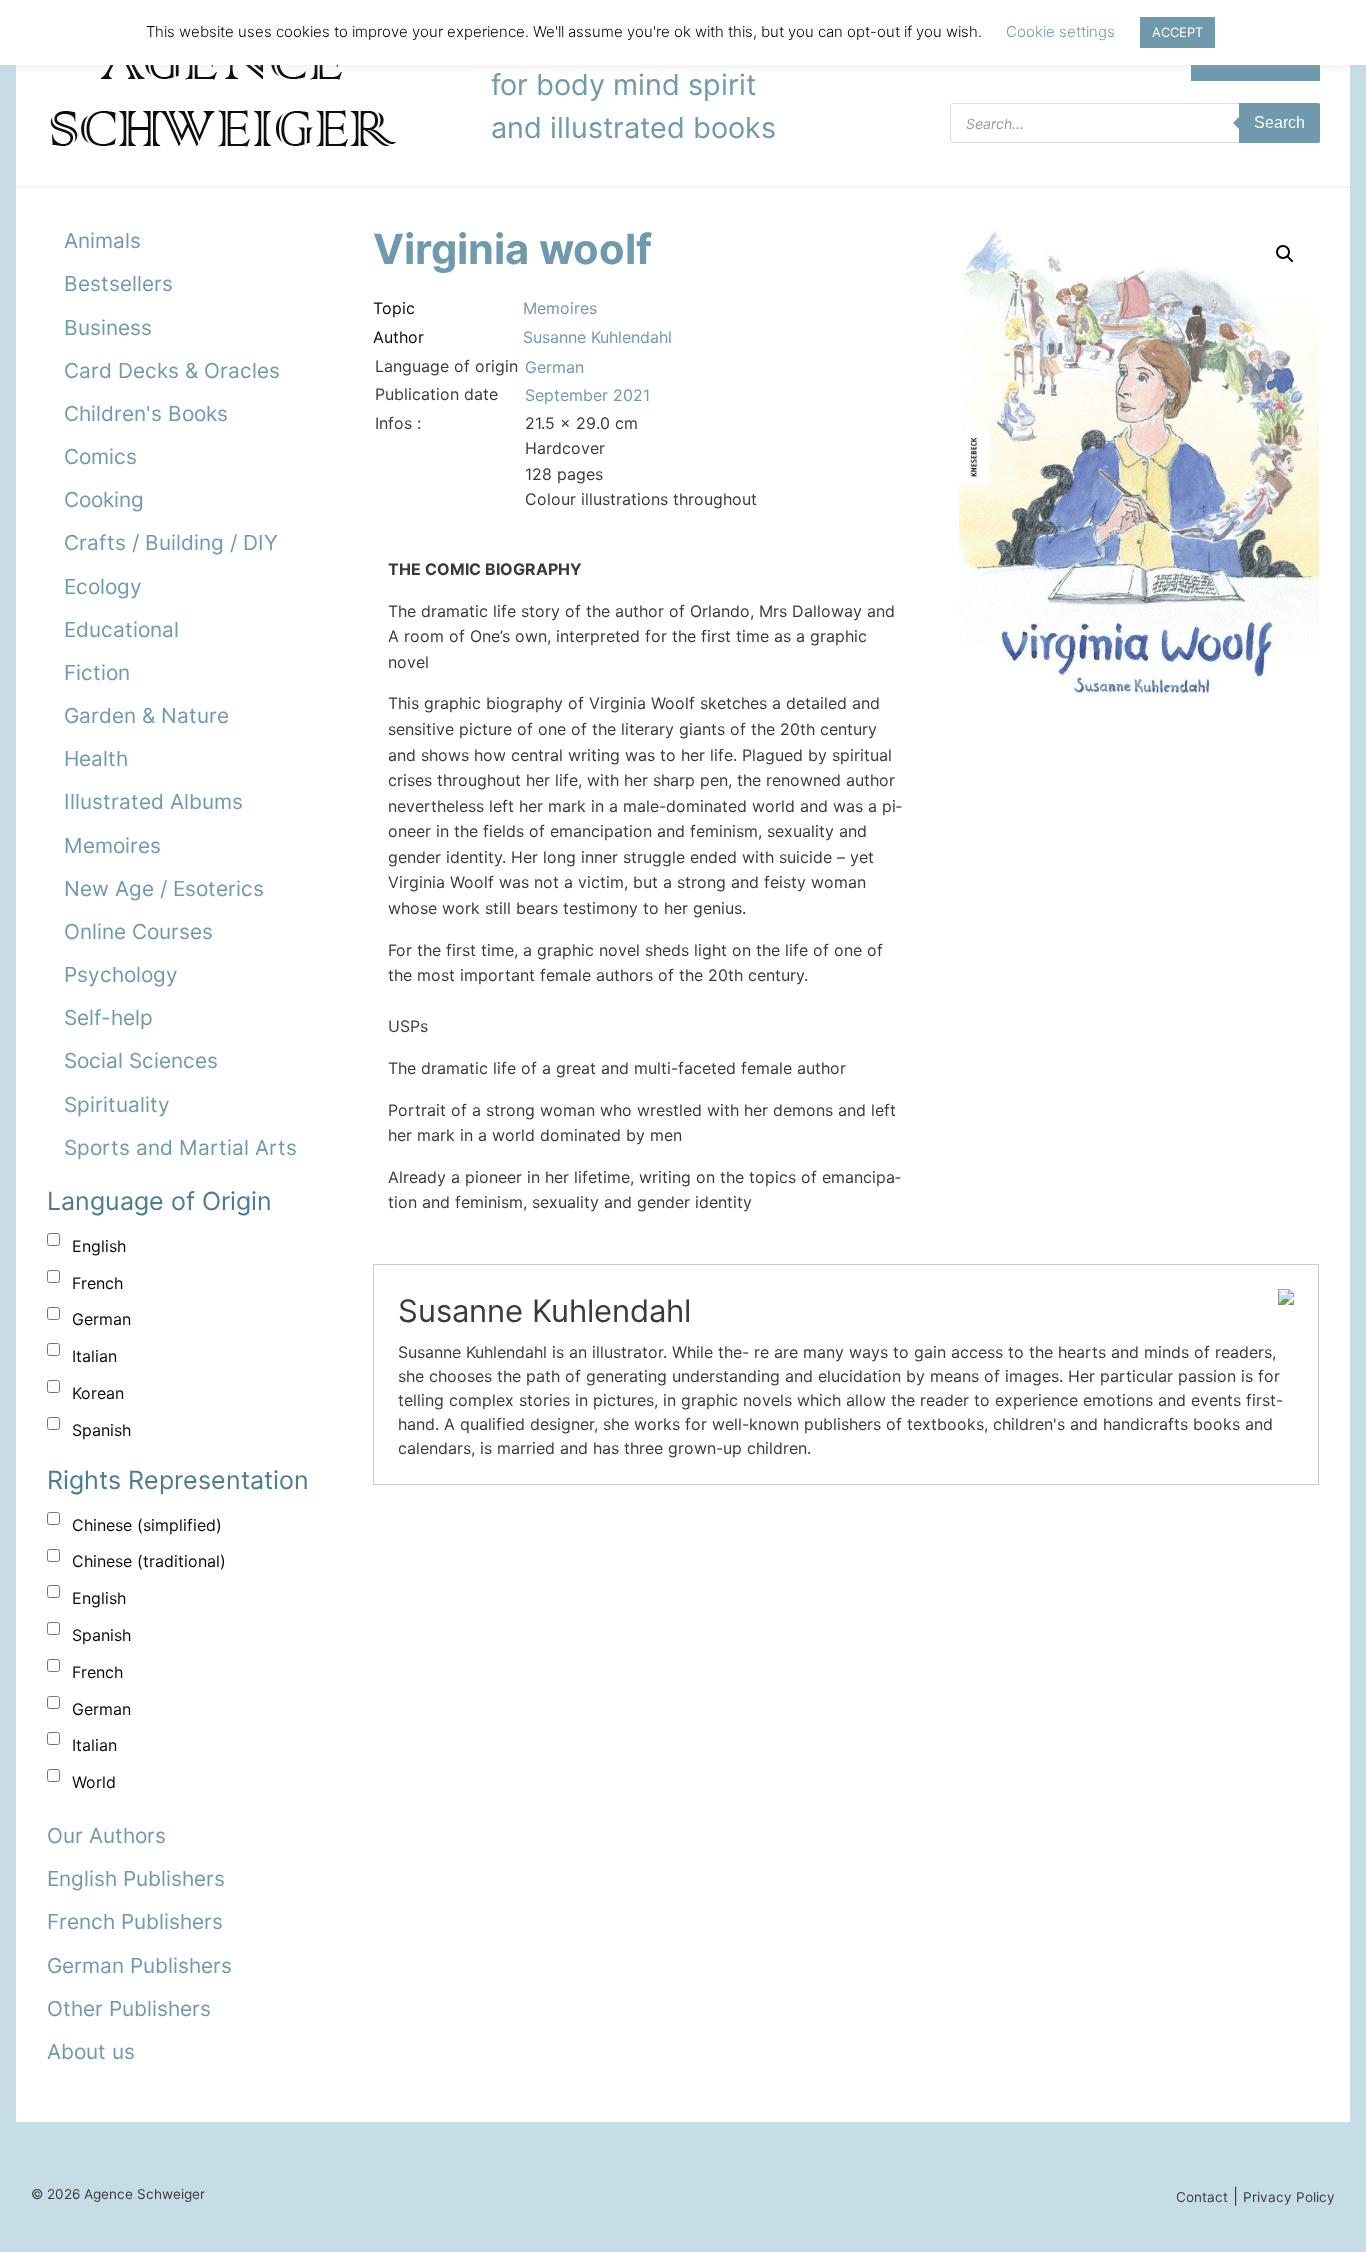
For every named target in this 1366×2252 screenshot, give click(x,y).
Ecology (103, 586)
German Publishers (139, 1965)
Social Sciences (141, 1060)
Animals (102, 240)
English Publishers (136, 1878)
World (94, 1782)
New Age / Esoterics (164, 888)
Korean (98, 1393)
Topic (394, 308)
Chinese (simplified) (147, 1525)
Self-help (108, 1017)
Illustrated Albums (153, 801)
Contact (1202, 2197)
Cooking (104, 499)
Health (96, 758)
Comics (100, 456)
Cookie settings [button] (1060, 31)
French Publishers (135, 1921)
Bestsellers (118, 283)
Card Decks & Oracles (172, 370)
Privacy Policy (1289, 2197)
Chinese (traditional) (149, 1561)
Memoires (112, 845)
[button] (1285, 254)
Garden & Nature (146, 715)
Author (398, 337)
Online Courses (138, 931)
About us (91, 2051)
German (101, 1319)
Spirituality (117, 1104)
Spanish (101, 1430)
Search (1279, 122)
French (97, 1283)
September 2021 (587, 395)
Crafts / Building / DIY (171, 542)
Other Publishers (129, 2008)
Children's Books (146, 413)
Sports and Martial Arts (180, 1147)
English (99, 1246)
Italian (94, 1356)
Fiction (97, 672)
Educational (121, 629)
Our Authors (106, 1835)
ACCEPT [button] (1177, 32)
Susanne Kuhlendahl (597, 337)
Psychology (121, 974)
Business (108, 327)
